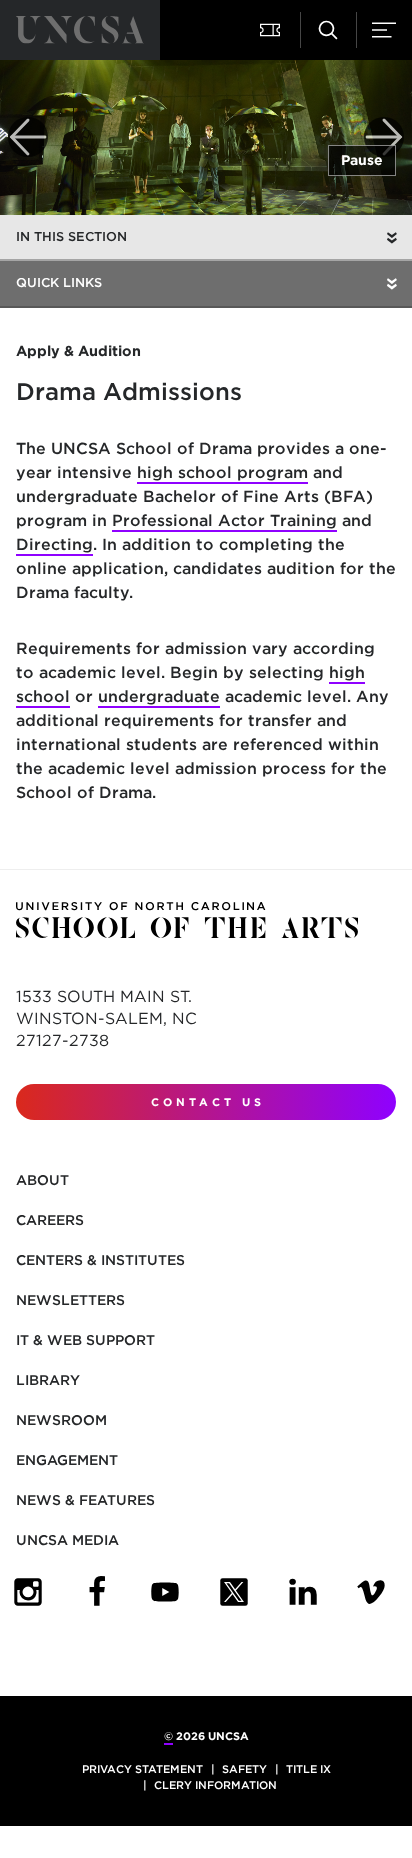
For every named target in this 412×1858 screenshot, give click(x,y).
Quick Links (59, 282)
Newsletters (70, 1300)
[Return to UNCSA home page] (80, 30)
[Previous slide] (28, 137)
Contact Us (208, 1102)
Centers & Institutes (100, 1260)
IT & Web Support (85, 1340)
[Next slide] (384, 137)
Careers (50, 1220)
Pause (362, 160)
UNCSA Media (67, 1540)
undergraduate (159, 696)
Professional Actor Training (224, 520)
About (42, 1180)
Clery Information (215, 1785)
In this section (71, 236)
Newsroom (61, 1420)
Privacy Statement (142, 1769)
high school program (222, 472)
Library (48, 1380)
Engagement (67, 1460)
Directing (54, 544)
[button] (272, 30)
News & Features (85, 1500)
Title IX (308, 1769)
